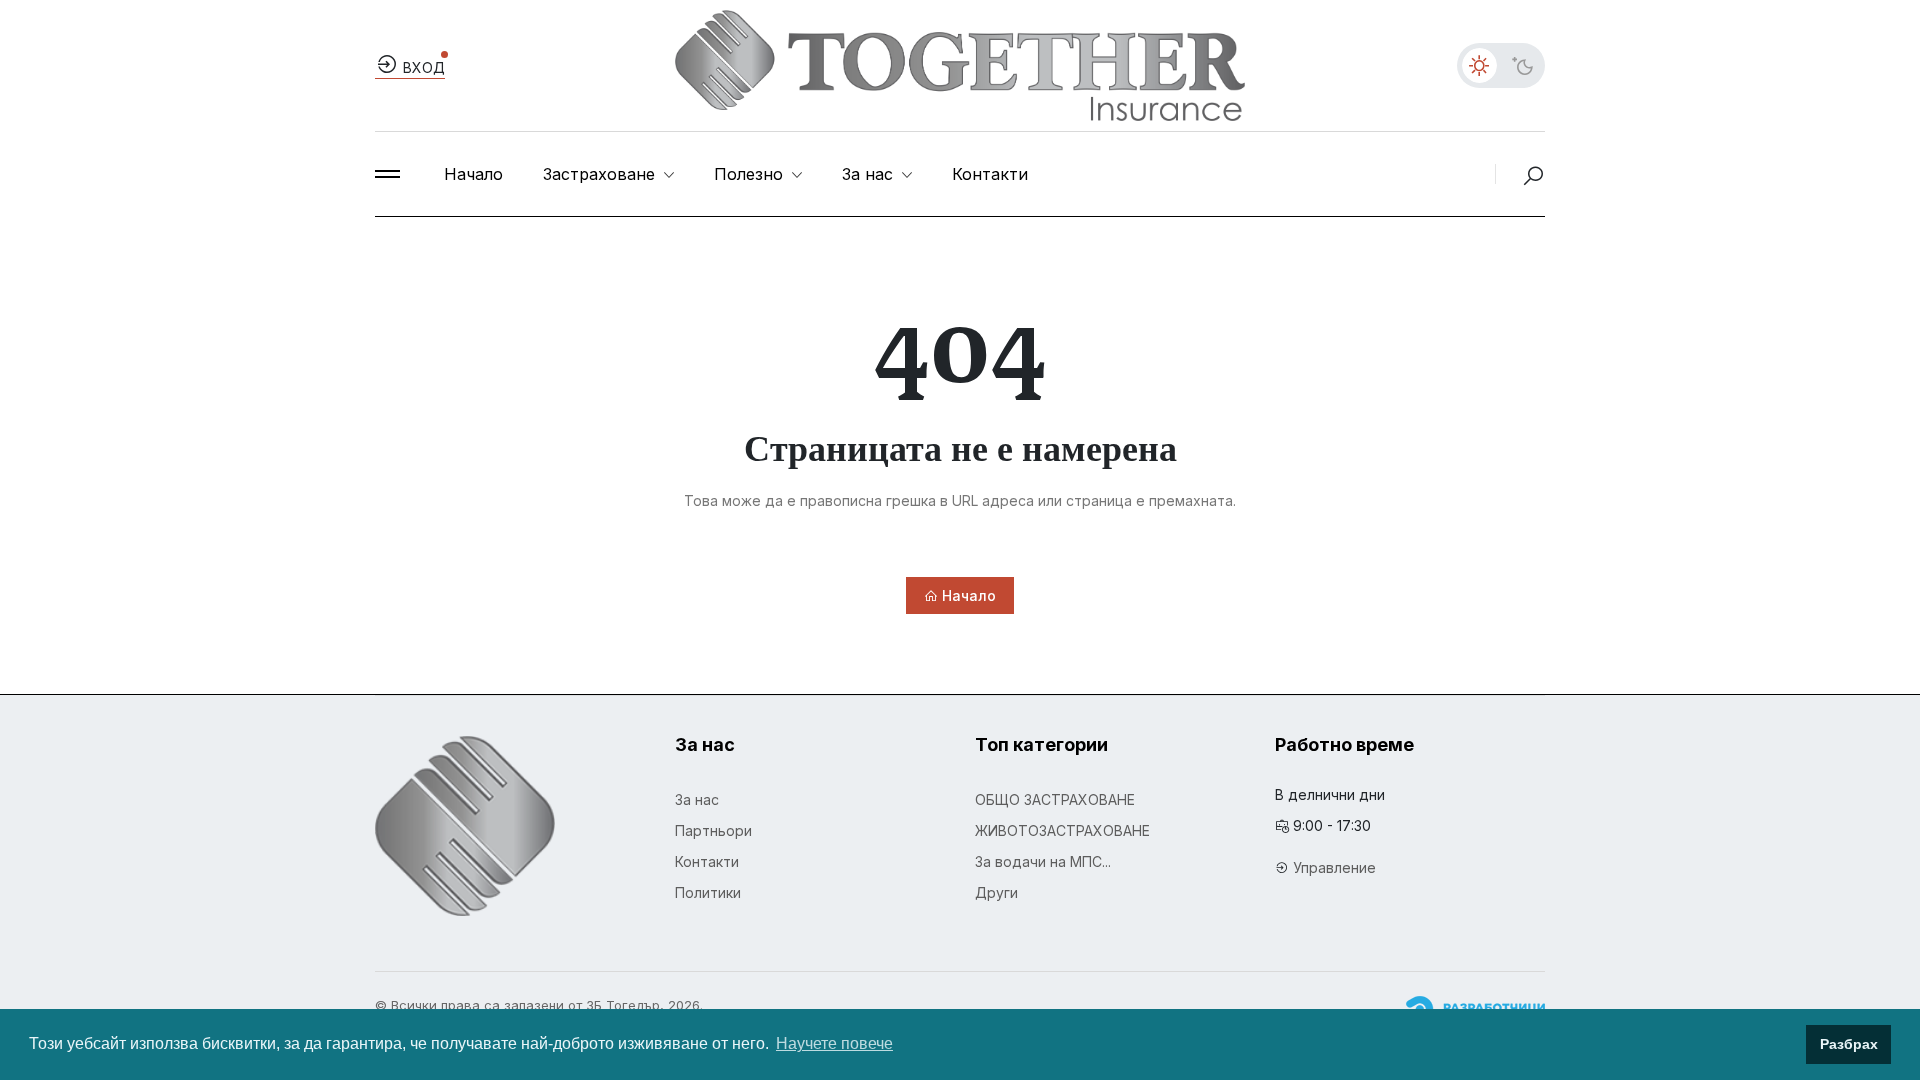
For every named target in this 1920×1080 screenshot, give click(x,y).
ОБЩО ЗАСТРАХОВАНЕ (1055, 799)
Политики (708, 892)
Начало (473, 174)
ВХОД (422, 67)
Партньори (713, 830)
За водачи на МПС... (1043, 861)
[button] (387, 174)
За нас (697, 799)
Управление (1334, 867)
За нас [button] (870, 174)
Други (996, 892)
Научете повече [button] (834, 1043)
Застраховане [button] (601, 174)
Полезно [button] (751, 174)
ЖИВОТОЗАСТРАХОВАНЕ (1062, 830)
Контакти (990, 174)
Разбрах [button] (1849, 1044)
